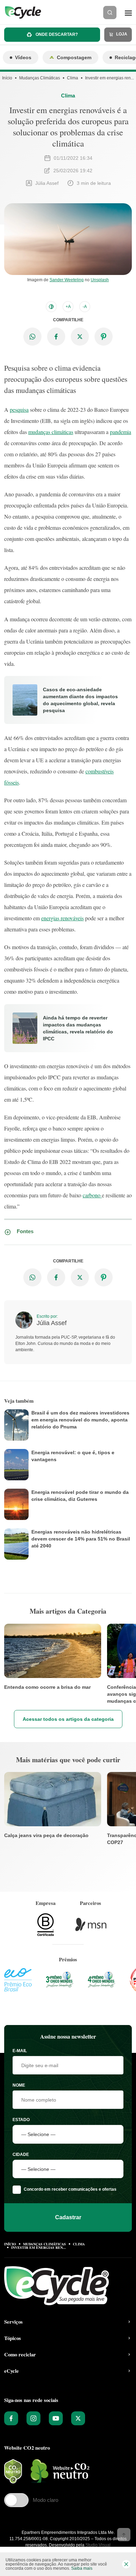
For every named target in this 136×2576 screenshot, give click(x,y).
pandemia (120, 432)
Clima (73, 78)
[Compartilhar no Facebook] (56, 337)
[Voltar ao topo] (124, 2535)
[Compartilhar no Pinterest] (104, 337)
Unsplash (100, 280)
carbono (92, 1195)
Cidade (21, 2154)
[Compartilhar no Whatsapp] (32, 337)
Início (7, 78)
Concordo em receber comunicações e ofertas (70, 2189)
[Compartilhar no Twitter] (80, 337)
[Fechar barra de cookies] (126, 2564)
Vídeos (23, 57)
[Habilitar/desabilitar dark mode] (51, 307)
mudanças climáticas (51, 432)
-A (85, 307)
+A (68, 307)
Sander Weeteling (67, 280)
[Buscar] (110, 13)
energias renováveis (62, 918)
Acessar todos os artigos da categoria (68, 1719)
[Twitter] (78, 2418)
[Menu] (128, 13)
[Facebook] (11, 2418)
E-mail (20, 2051)
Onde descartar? (56, 34)
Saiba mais (82, 2568)
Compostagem (74, 57)
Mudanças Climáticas (40, 78)
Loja (121, 34)
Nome (19, 2085)
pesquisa (19, 409)
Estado (21, 2120)
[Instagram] (33, 2418)
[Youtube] (56, 2418)
